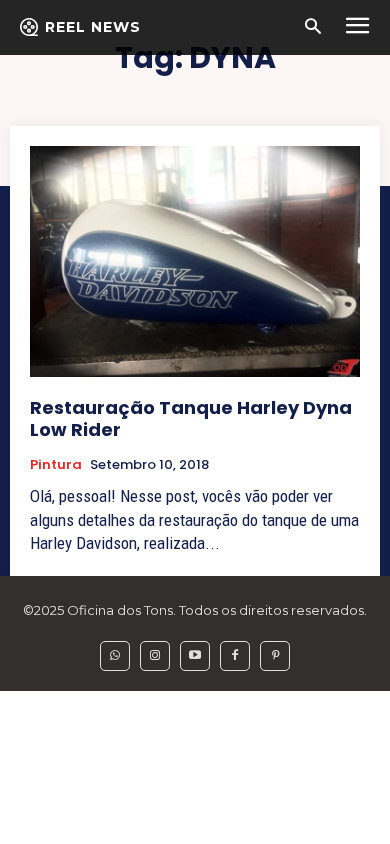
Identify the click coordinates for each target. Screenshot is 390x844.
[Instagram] (155, 656)
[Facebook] (235, 656)
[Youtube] (195, 656)
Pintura (56, 465)
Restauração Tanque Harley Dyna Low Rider (191, 418)
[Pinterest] (275, 656)
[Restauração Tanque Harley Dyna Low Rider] (195, 261)
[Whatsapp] (115, 656)
